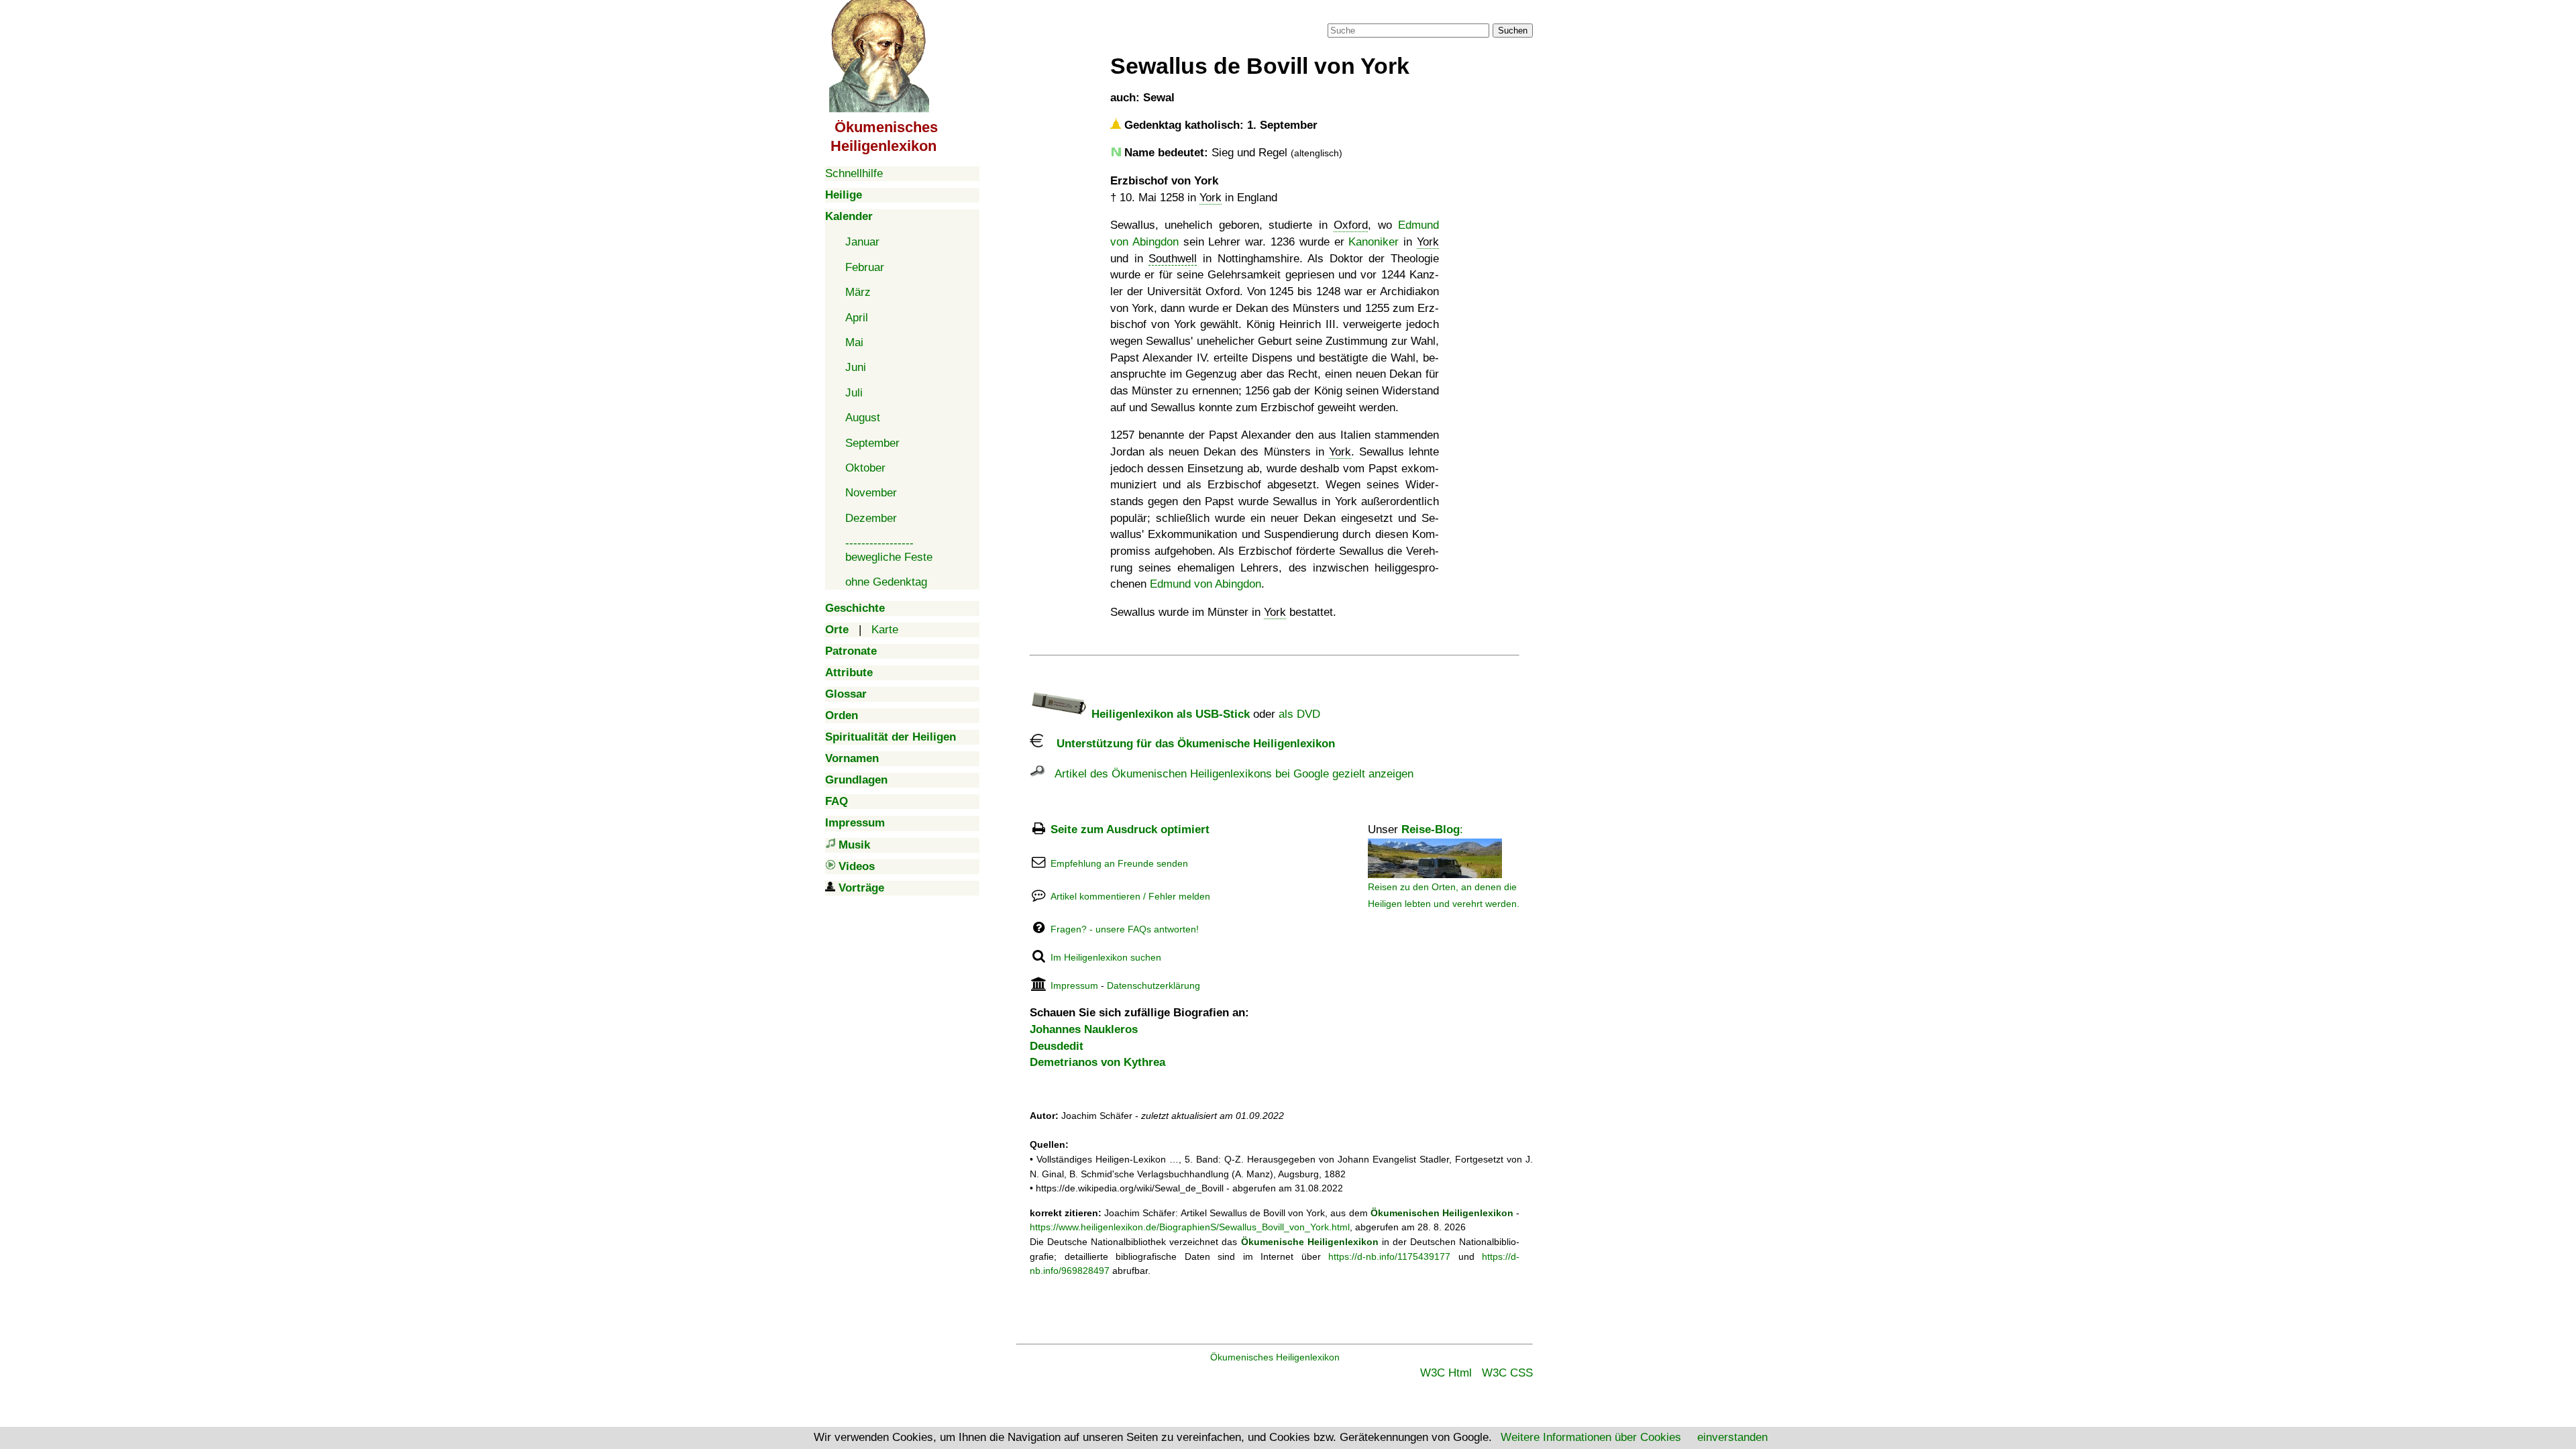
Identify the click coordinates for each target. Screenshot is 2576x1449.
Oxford (1351, 225)
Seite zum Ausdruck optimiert (1130, 829)
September (872, 443)
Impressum (1074, 985)
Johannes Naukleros (1084, 1029)
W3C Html (1446, 1373)
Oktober (865, 468)
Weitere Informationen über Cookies (1591, 1437)
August (863, 418)
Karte (885, 630)
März (858, 292)
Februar (865, 267)
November (871, 493)
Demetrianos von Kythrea (1097, 1062)
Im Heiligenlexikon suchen (1106, 957)
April (857, 318)
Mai (854, 342)
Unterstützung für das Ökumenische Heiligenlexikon (1189, 744)
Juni (856, 367)
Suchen (1513, 31)
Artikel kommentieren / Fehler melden (1130, 896)
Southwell (1173, 259)
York (1211, 198)
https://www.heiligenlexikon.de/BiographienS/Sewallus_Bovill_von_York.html (1190, 1227)
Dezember (871, 518)
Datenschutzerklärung (1153, 985)
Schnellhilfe (854, 173)
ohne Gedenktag (886, 582)
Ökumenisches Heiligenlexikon (1275, 1357)
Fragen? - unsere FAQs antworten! (1125, 929)
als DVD (1299, 714)
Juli (854, 393)
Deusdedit (1057, 1046)
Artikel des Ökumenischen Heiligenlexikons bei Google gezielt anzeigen (1229, 774)
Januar (862, 242)
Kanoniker (1374, 242)
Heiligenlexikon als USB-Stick (1169, 714)
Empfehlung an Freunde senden (1119, 863)
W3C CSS (1507, 1373)
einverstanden (1732, 1437)
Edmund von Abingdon (1205, 584)
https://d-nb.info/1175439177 (1389, 1256)
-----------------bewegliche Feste (889, 550)
